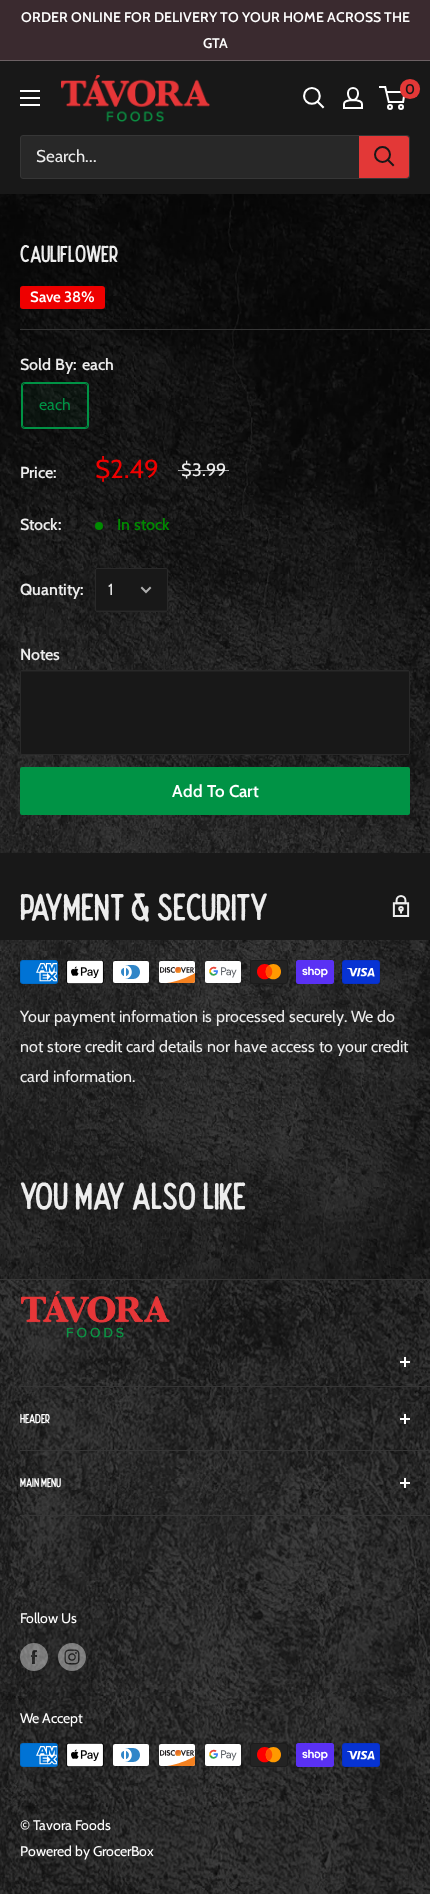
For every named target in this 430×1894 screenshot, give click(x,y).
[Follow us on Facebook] (34, 1657)
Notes (40, 654)
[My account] (353, 98)
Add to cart (215, 791)
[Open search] (314, 98)
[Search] (384, 157)
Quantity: (51, 589)
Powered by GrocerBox (87, 1851)
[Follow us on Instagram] (72, 1657)
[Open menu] (30, 98)
